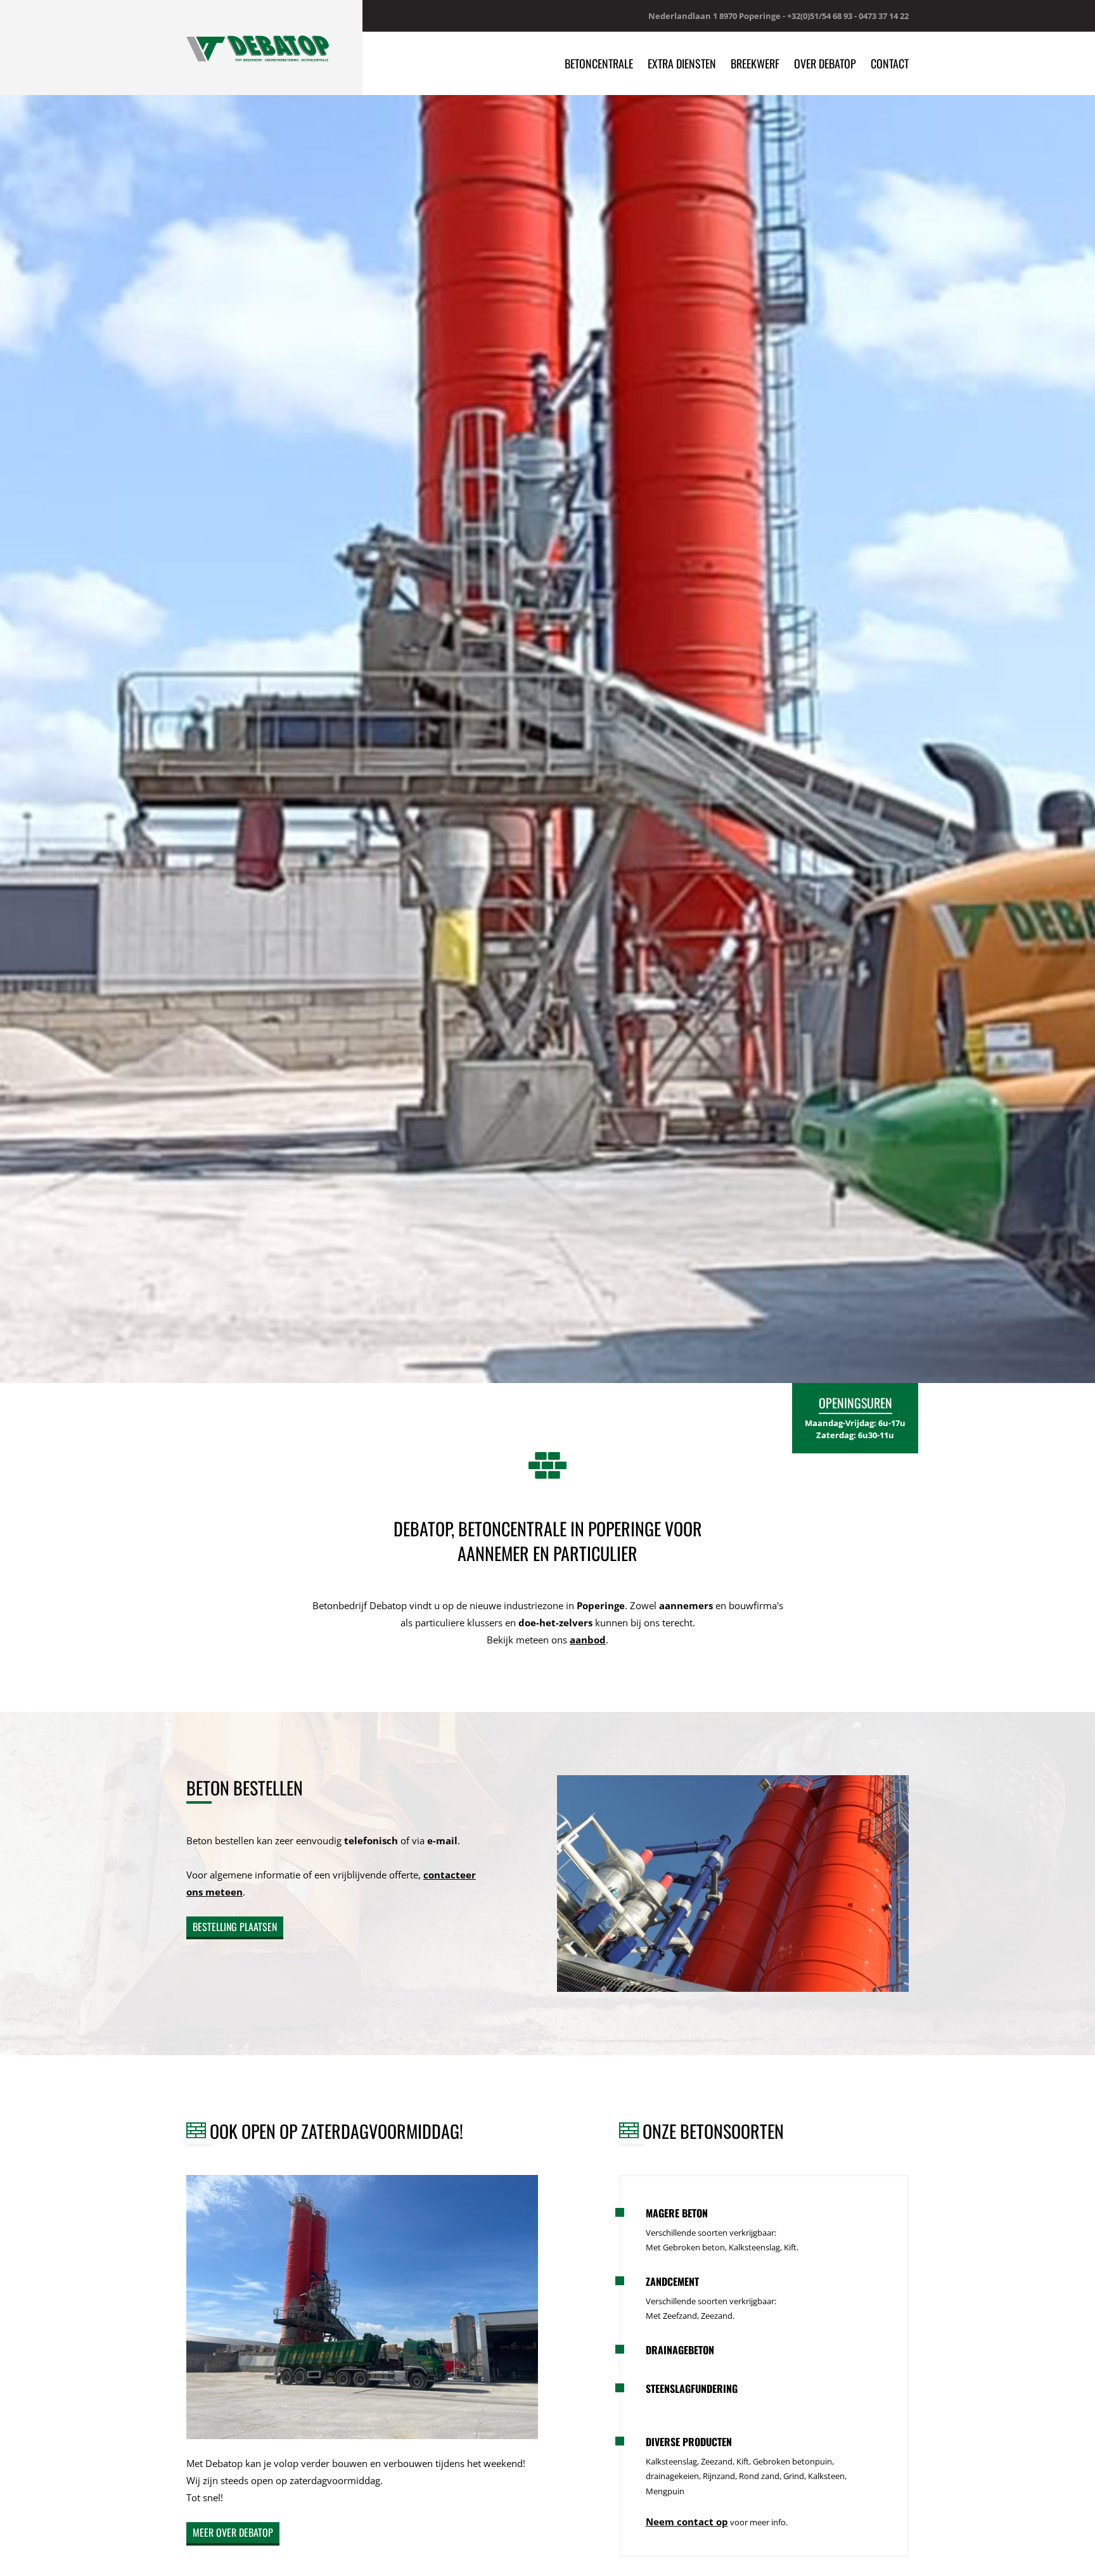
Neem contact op (687, 2522)
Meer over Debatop (233, 2532)
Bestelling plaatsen (235, 1927)
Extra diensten (682, 63)
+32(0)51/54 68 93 (820, 16)
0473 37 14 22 (884, 16)
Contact (890, 63)
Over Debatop (825, 63)
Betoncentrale (599, 63)
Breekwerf (755, 63)
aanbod (588, 1640)
